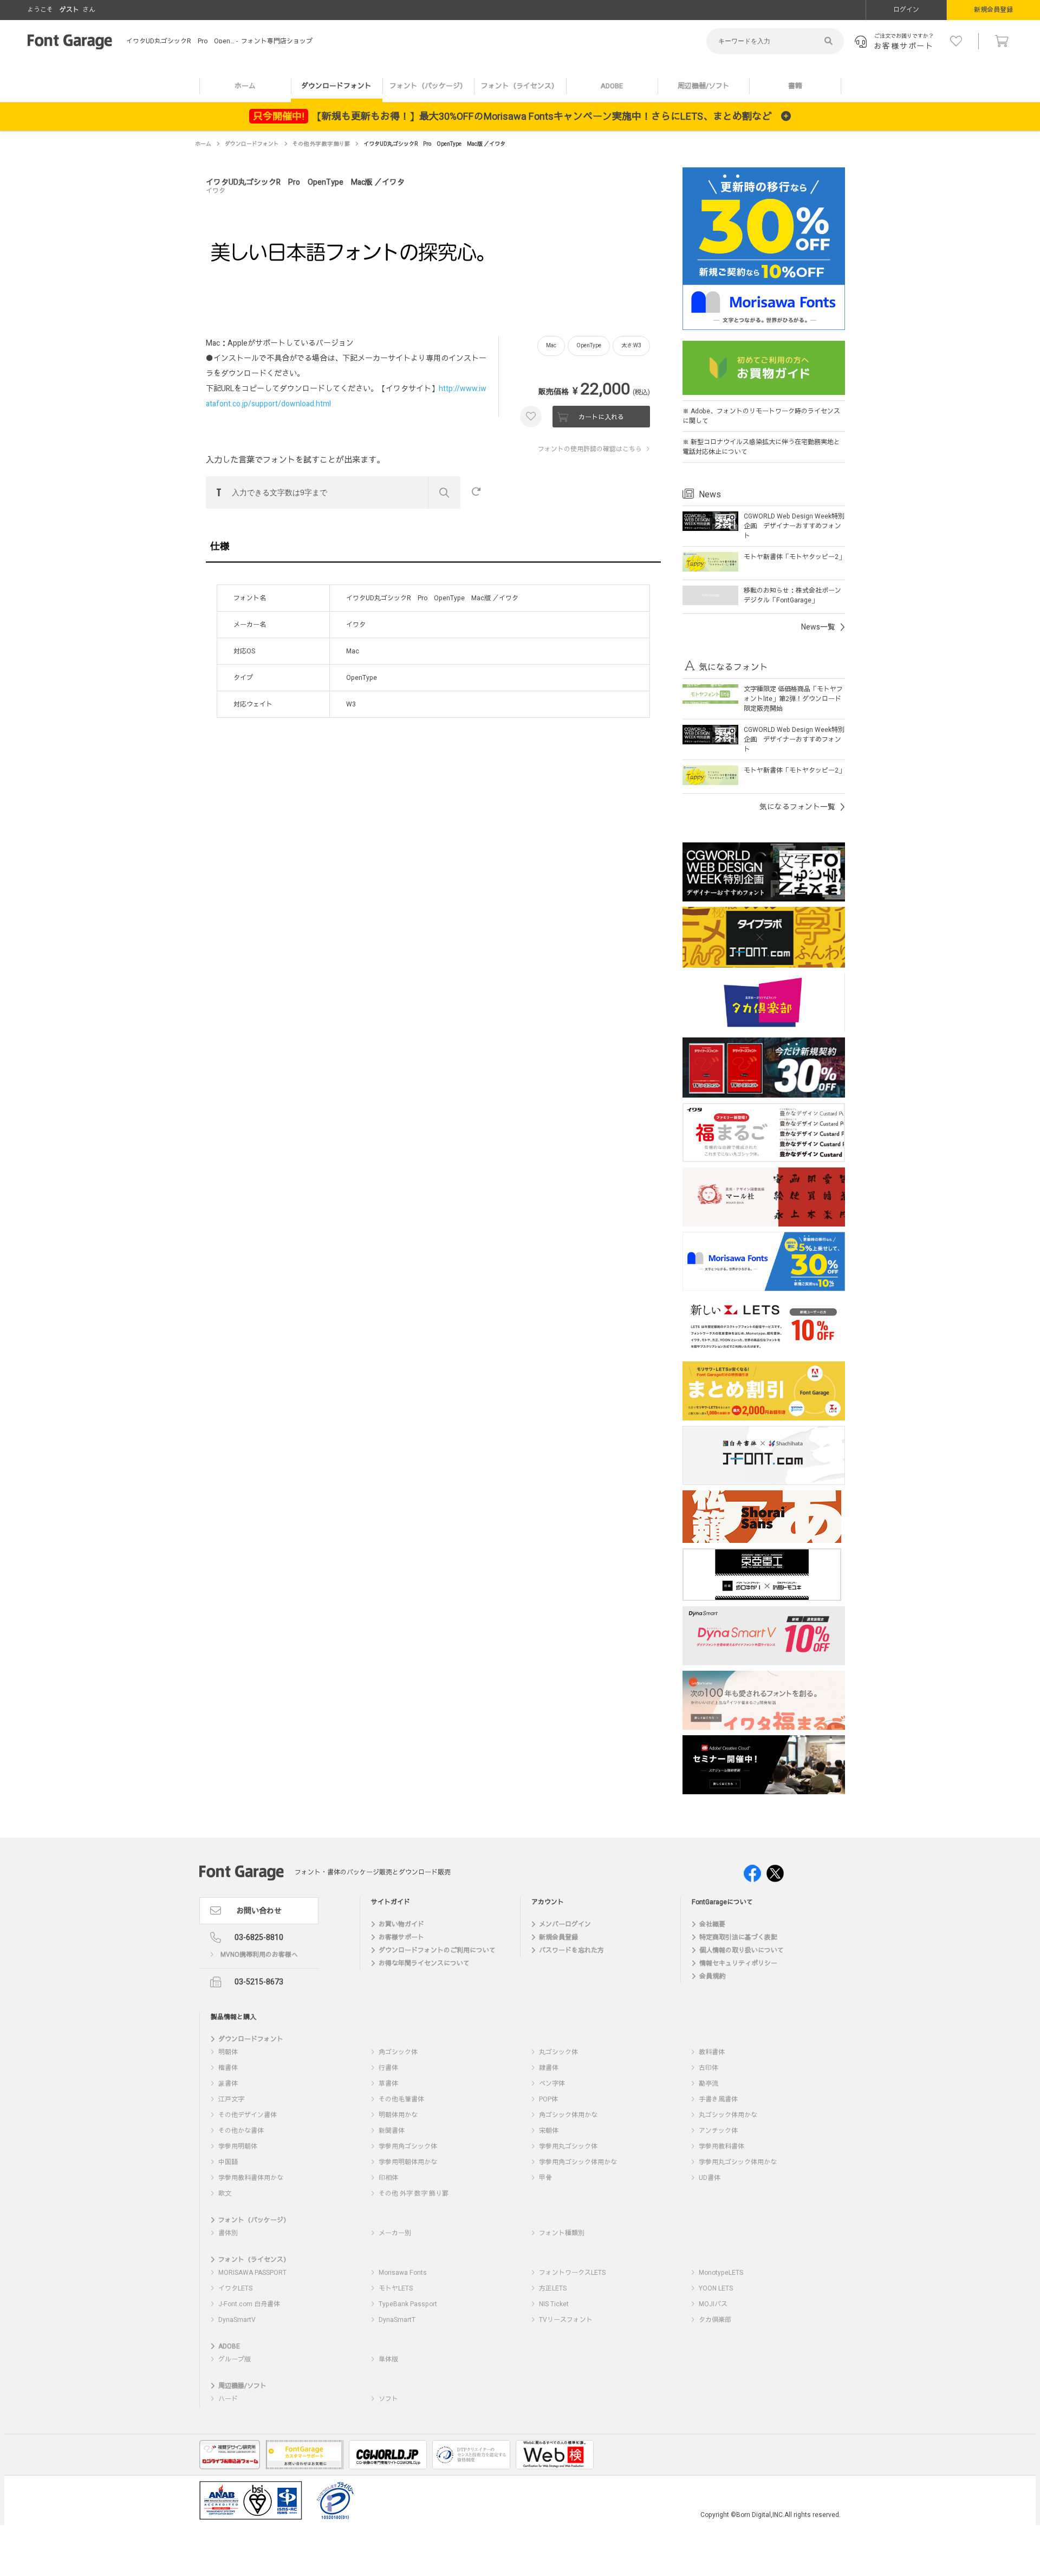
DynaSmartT (397, 2320)
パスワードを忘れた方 (571, 1950)
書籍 (795, 86)
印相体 (388, 2178)
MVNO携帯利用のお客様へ (259, 1955)
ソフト (388, 2399)
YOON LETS (716, 2288)
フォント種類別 (562, 2233)
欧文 (225, 2194)
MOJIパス (713, 2304)
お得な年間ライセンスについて (424, 1963)
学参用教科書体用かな (251, 2178)
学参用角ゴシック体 (408, 2146)
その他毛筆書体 (401, 2099)
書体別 (228, 2233)
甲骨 (545, 2178)
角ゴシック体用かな (568, 2115)
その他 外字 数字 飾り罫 (321, 144)
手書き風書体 (718, 2099)
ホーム (245, 86)
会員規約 (712, 1976)
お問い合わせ (259, 1911)
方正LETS (553, 2288)
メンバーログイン (565, 1924)
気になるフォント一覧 (797, 807)
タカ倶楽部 (715, 2320)
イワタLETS (235, 2288)
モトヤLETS (396, 2288)
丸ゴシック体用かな (728, 2115)
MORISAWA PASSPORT (252, 2273)
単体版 (388, 2359)
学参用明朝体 (238, 2146)
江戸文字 (231, 2099)
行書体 (388, 2068)
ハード (228, 2399)
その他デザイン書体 (248, 2115)
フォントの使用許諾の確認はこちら (590, 449)
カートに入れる (601, 417)
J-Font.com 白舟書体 (249, 2304)
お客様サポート (401, 1937)
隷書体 (549, 2068)
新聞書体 (392, 2131)
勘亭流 (708, 2084)
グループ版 (235, 2359)
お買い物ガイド (401, 1924)
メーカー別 (395, 2233)
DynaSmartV (237, 2320)
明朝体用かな (398, 2115)
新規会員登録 (993, 10)
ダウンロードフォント (336, 86)
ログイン (906, 10)
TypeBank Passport (408, 2304)
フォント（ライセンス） (520, 86)
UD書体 (710, 2178)
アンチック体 (718, 2131)
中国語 (228, 2162)
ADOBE (612, 86)
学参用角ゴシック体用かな (578, 2162)
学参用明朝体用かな (408, 2162)
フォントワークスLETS (572, 2273)
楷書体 (228, 2068)
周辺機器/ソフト (704, 86)
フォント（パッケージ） (428, 86)
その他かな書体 (241, 2131)
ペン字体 (552, 2084)
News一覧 (818, 627)
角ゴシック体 (398, 2052)
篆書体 (228, 2084)
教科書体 (712, 2052)
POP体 (548, 2099)
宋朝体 (549, 2131)
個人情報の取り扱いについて (742, 1950)
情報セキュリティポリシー (738, 1963)
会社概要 (712, 1924)
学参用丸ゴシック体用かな (738, 2162)
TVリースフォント (566, 2320)
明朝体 (228, 2052)
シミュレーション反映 (444, 492)
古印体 (708, 2068)
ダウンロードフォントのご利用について (437, 1950)
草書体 (388, 2084)
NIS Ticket (554, 2304)
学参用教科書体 (721, 2146)
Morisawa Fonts (403, 2273)
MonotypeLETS (721, 2273)
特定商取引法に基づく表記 (738, 1937)
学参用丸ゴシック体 (568, 2146)
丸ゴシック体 (558, 2052)
